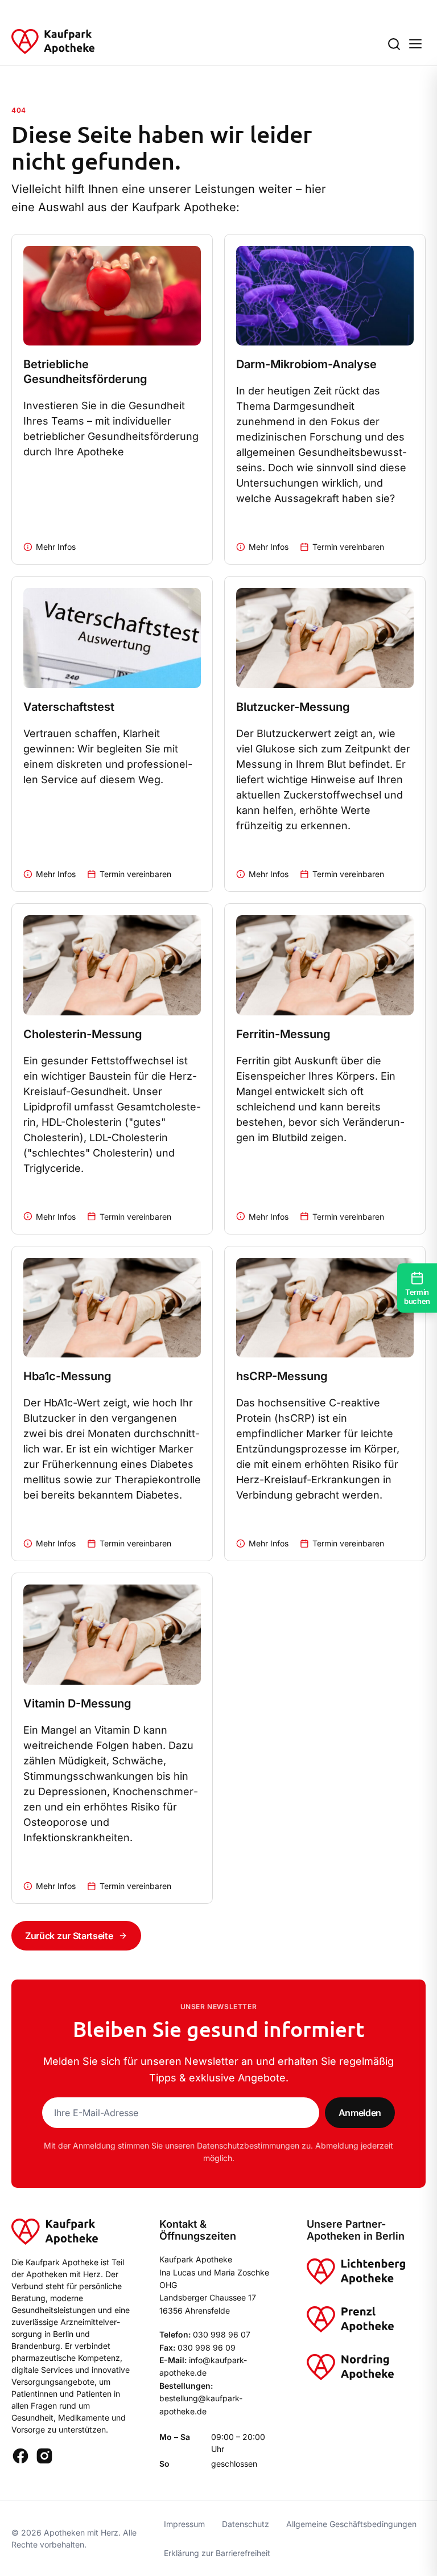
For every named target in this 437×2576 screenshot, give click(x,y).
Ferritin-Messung (283, 1034)
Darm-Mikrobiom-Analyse (306, 364)
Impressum (184, 2524)
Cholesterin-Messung (83, 1034)
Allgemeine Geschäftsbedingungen (351, 2524)
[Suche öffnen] (394, 44)
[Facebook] (20, 2456)
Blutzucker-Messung (293, 707)
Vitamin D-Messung (77, 1703)
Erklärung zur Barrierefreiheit (217, 2553)
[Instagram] (44, 2456)
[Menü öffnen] (415, 44)
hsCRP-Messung (282, 1376)
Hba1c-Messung (67, 1376)
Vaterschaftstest (69, 707)
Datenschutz (246, 2524)
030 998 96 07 (222, 2334)
